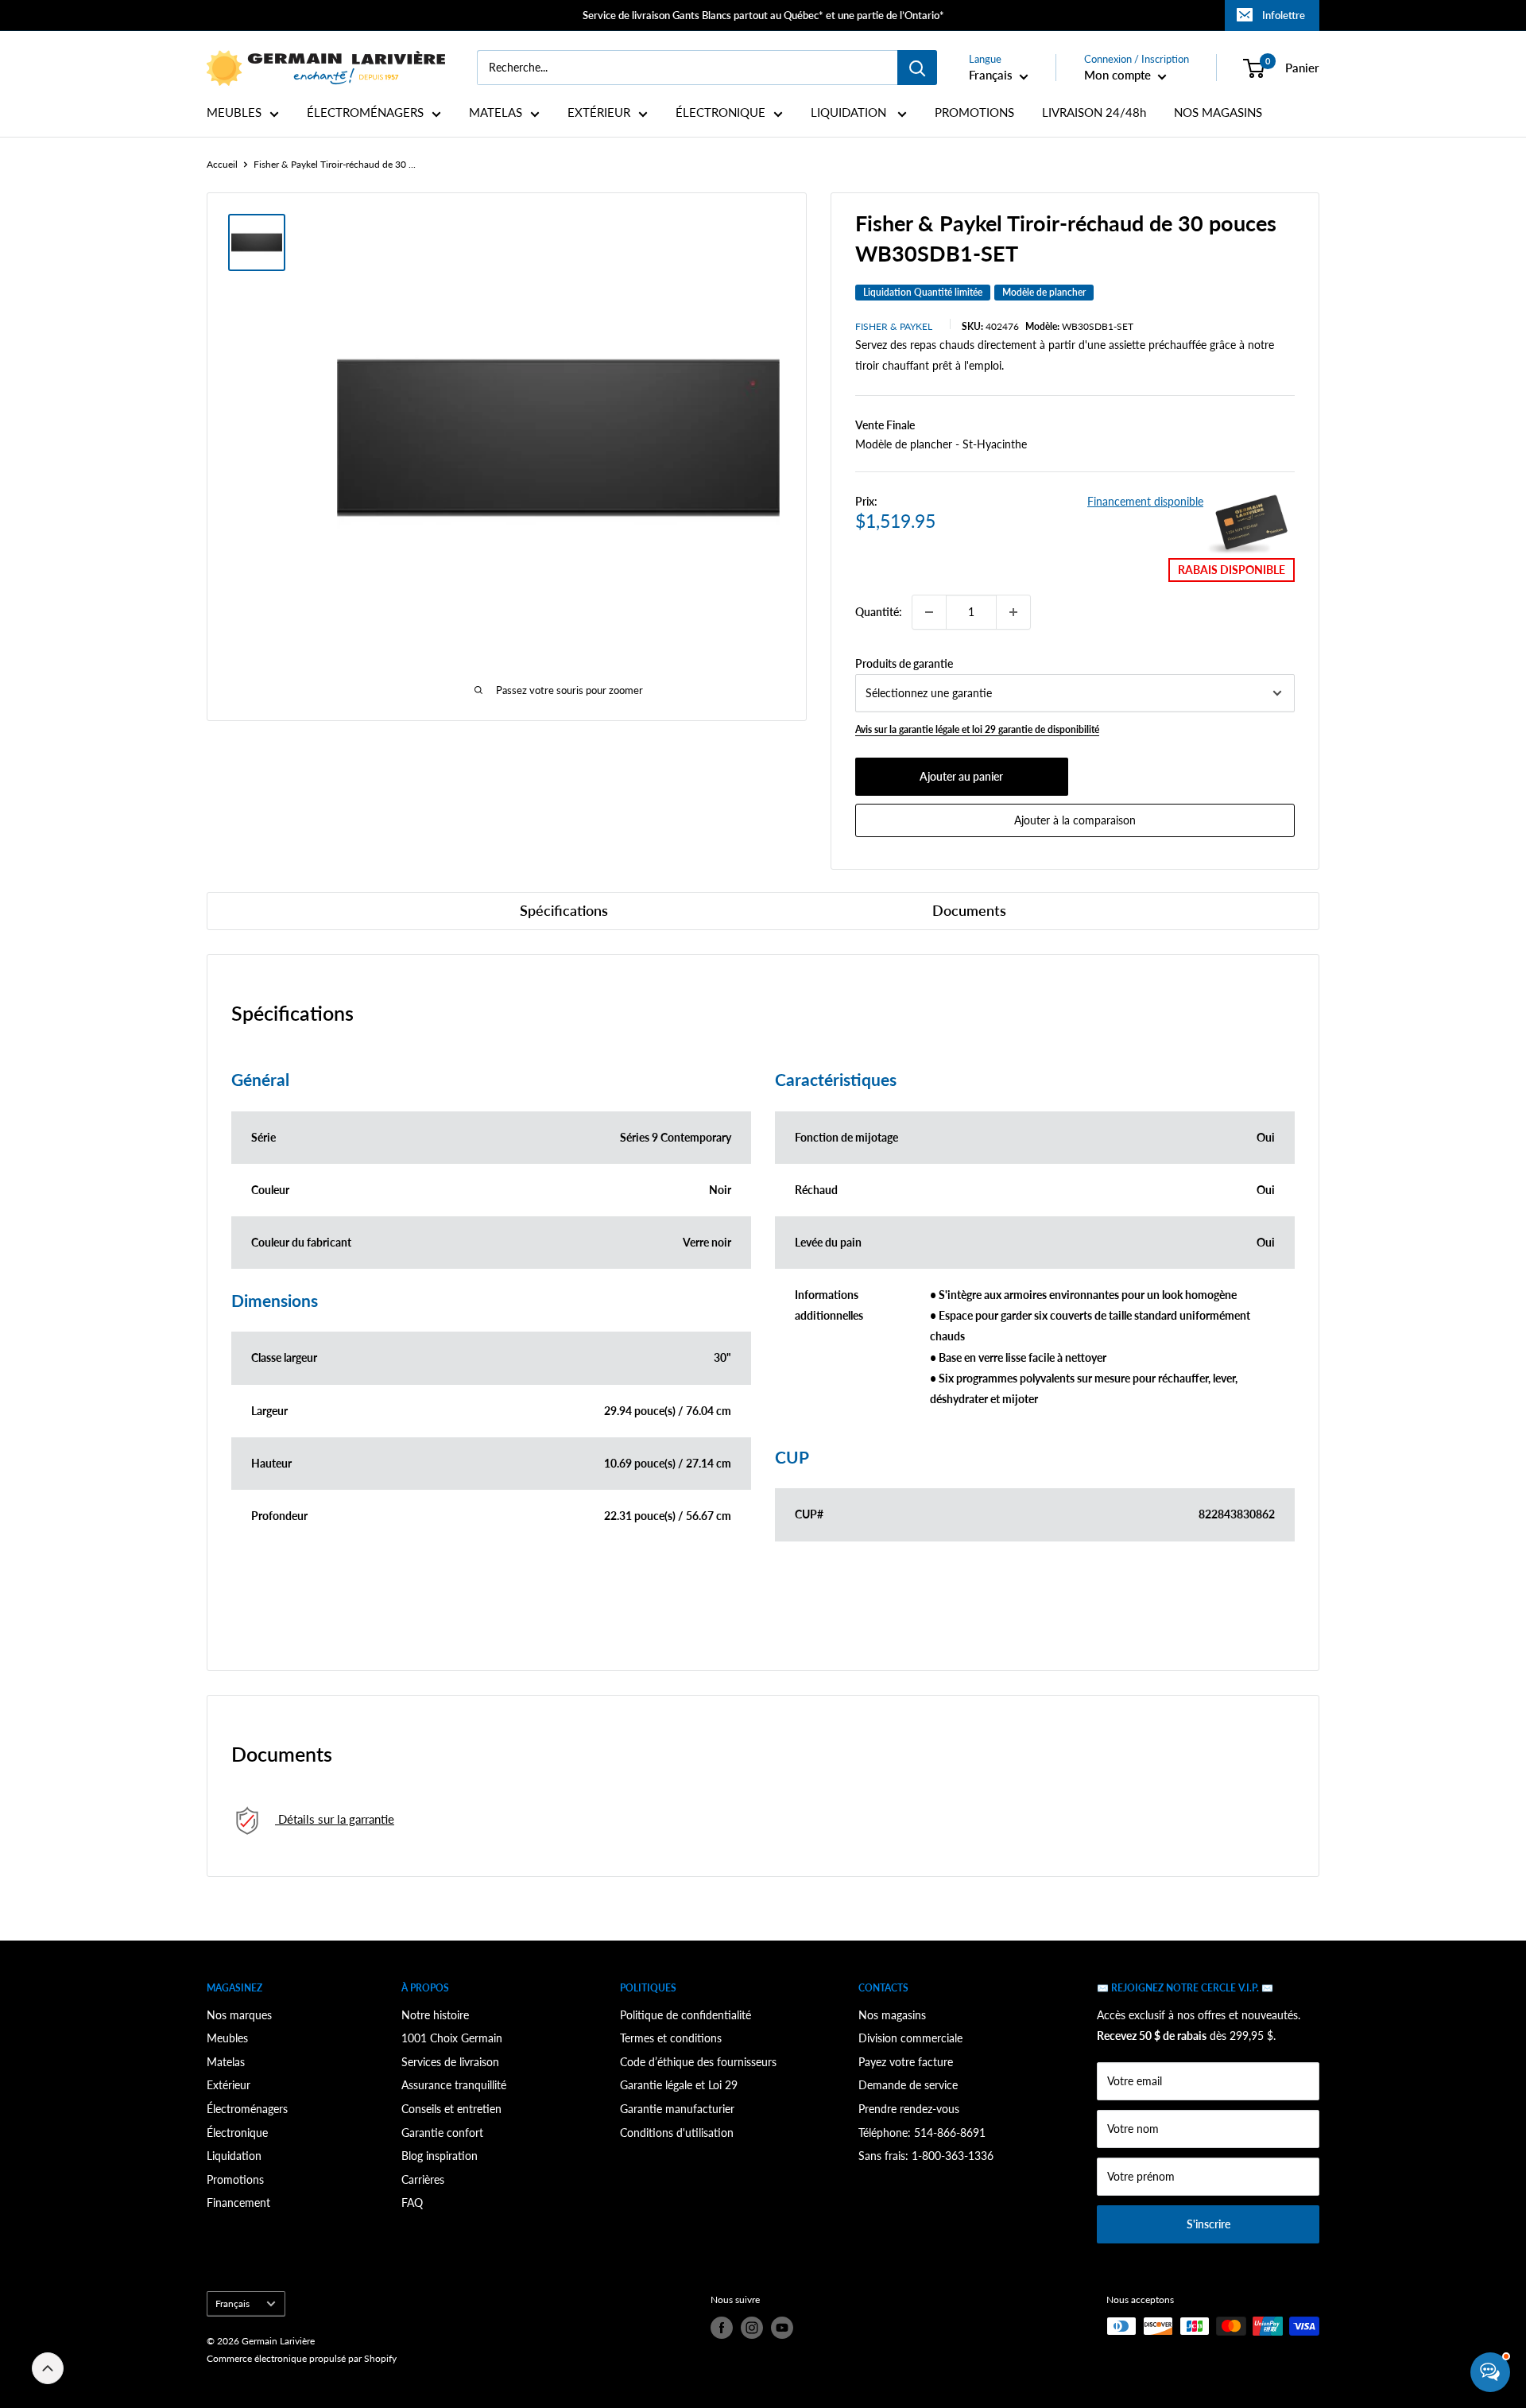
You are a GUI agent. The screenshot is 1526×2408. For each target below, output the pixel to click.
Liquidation (234, 2156)
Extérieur (229, 2085)
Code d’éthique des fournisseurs (698, 2062)
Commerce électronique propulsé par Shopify (302, 2358)
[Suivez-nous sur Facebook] (722, 2328)
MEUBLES (234, 112)
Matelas (226, 2062)
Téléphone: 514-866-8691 (922, 2133)
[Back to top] (48, 2368)
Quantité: (879, 612)
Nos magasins (892, 2015)
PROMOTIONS (974, 112)
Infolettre (1284, 15)
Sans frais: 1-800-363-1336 (926, 2156)
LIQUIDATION (850, 112)
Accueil (222, 164)
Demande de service (908, 2085)
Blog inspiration (440, 2156)
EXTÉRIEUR (599, 112)
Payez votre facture (906, 2062)
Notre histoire (435, 2015)
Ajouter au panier (961, 776)
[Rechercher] (917, 68)
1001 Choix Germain (452, 2038)
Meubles (227, 2038)
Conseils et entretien (451, 2109)
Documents (969, 910)
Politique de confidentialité (686, 2015)
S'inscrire (1208, 2224)
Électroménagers (247, 2109)
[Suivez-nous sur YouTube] (782, 2328)
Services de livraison (450, 2062)
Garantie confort (442, 2133)
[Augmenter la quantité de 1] (1013, 612)
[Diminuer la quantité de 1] (929, 612)
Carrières (423, 2179)
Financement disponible (1145, 501)
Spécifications (564, 910)
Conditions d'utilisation (677, 2133)
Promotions (235, 2179)
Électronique (237, 2133)
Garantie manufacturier (677, 2109)
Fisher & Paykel (894, 326)
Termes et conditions (671, 2038)
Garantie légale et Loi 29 (679, 2085)
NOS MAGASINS (1218, 112)
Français (232, 2303)
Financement (238, 2202)
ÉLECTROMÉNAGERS (365, 112)
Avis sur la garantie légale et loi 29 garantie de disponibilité (977, 729)
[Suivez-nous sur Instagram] (752, 2328)
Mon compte (1119, 75)
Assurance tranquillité (454, 2085)
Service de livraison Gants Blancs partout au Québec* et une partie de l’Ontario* (763, 15)
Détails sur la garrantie (335, 1819)
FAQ (412, 2202)
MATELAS (496, 112)
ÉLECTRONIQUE (720, 112)
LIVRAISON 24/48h (1094, 112)
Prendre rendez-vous (909, 2109)
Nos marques (239, 2015)
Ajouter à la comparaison (1075, 820)
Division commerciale (910, 2038)
